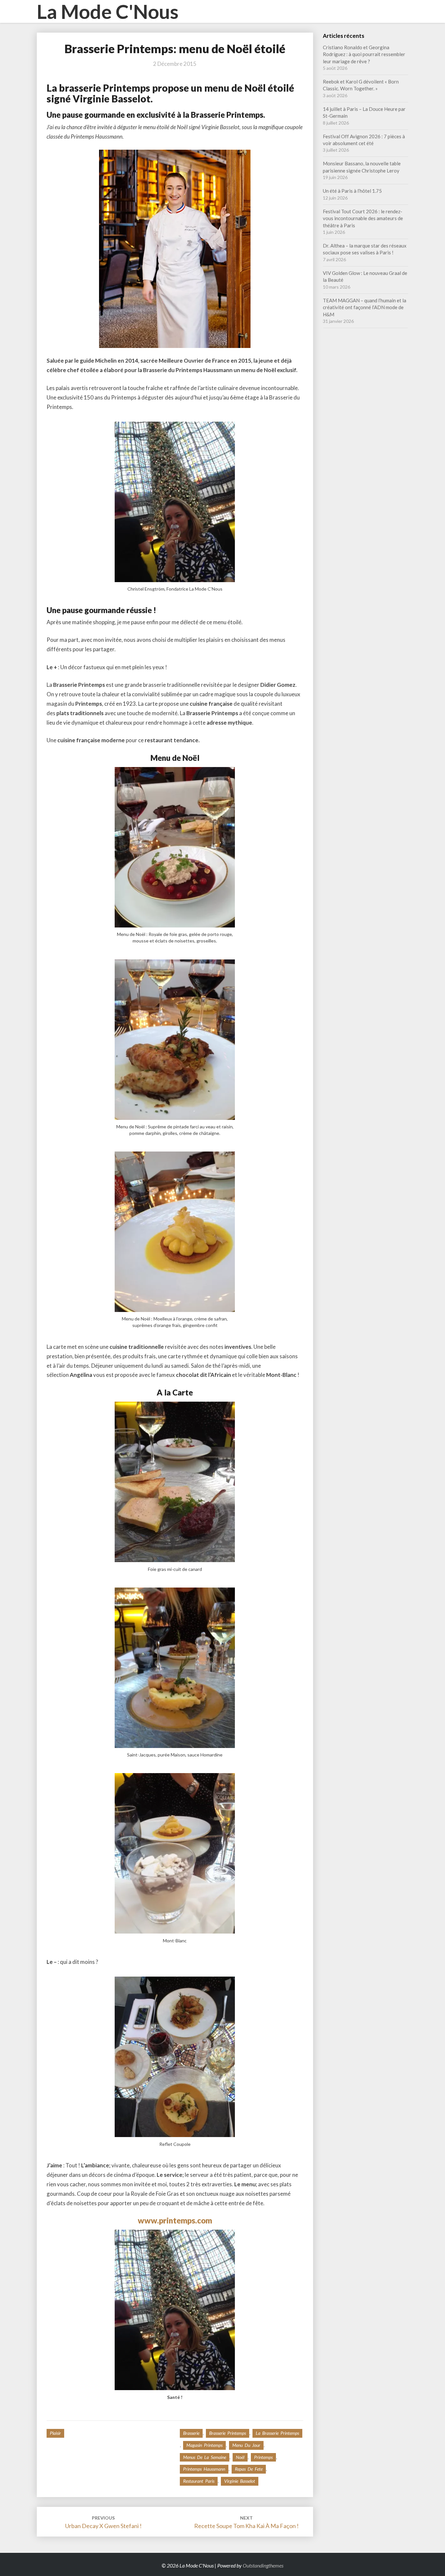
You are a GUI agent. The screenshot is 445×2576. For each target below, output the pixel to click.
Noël (240, 2457)
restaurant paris (199, 2481)
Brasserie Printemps (228, 2433)
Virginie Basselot (240, 2481)
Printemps (263, 2457)
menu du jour (246, 2445)
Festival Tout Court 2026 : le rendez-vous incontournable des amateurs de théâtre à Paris (363, 218)
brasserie (191, 2433)
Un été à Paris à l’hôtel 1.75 (352, 191)
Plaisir (55, 2433)
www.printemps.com (175, 2220)
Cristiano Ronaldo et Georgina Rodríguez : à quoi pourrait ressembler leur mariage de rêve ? (364, 54)
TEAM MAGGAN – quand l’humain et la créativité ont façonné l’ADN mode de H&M (365, 307)
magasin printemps (204, 2445)
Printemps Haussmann (204, 2469)
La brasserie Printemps (277, 2433)
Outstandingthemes (263, 2565)
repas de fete (249, 2469)
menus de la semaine (205, 2457)
